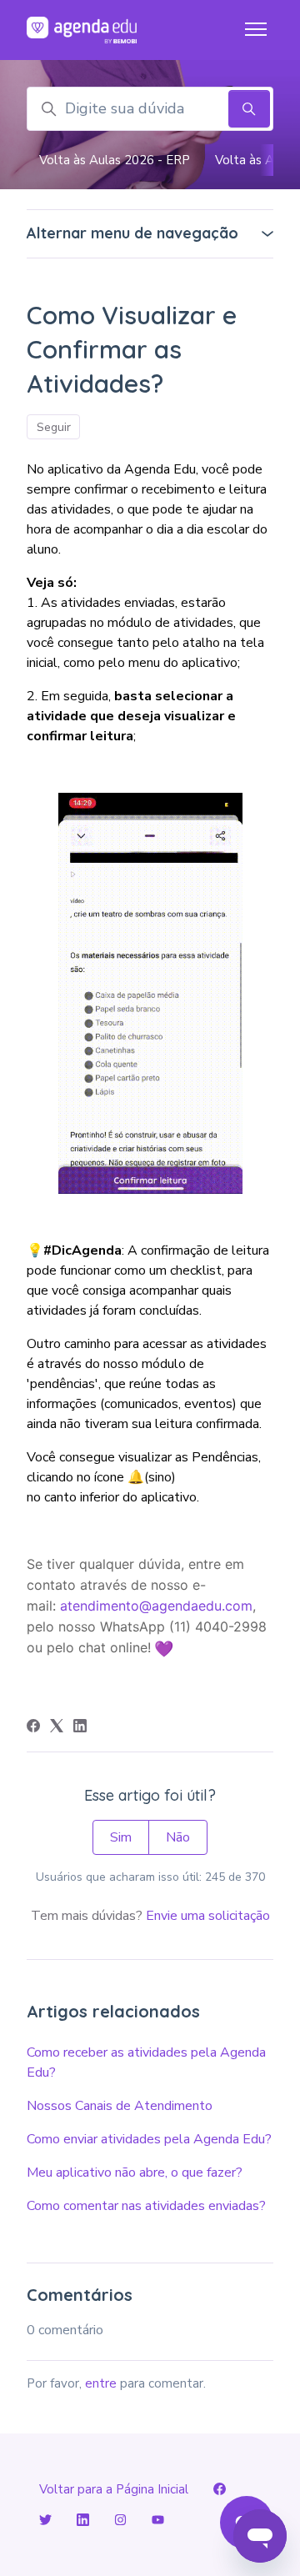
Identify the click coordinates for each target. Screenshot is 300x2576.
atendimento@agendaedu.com (156, 1606)
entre (101, 2383)
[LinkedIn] (80, 1728)
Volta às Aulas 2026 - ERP (115, 160)
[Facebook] (33, 1728)
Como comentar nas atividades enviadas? (146, 2206)
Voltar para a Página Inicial (114, 2489)
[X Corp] (57, 1728)
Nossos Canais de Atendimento (120, 2106)
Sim (121, 1837)
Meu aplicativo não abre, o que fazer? (135, 2173)
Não (178, 1837)
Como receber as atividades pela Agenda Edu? (146, 2062)
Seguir (54, 427)
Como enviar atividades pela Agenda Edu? (149, 2139)
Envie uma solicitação (208, 1916)
